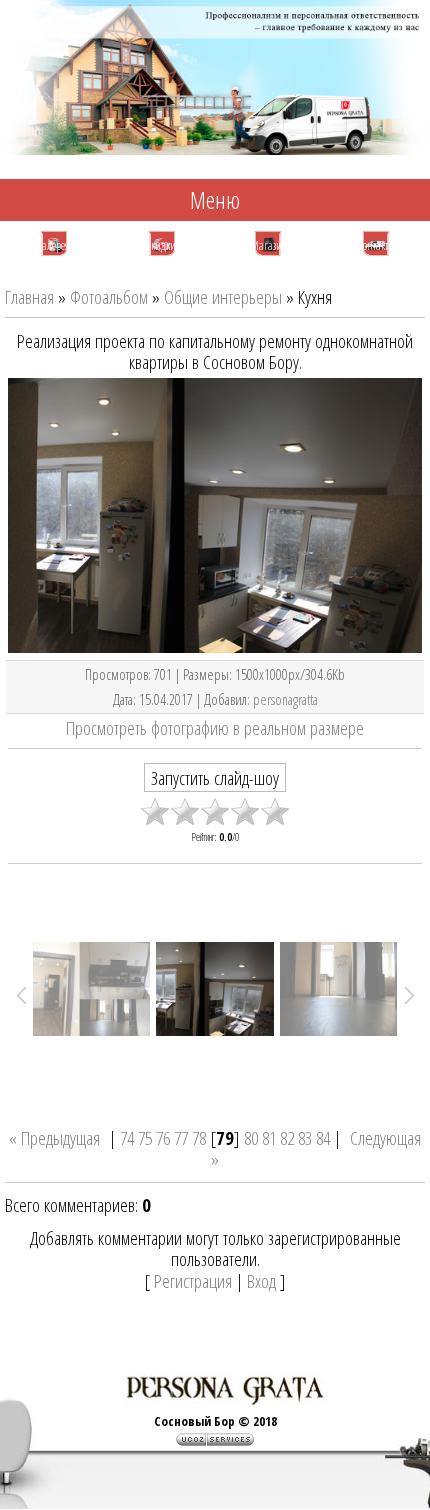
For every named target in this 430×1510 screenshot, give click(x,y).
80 (251, 1137)
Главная (29, 296)
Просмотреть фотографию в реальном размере (215, 727)
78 (199, 1137)
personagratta (285, 699)
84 (323, 1137)
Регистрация (193, 1280)
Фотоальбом (109, 296)
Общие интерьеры (223, 296)
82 (287, 1137)
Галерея (54, 245)
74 (127, 1137)
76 (163, 1137)
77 (181, 1137)
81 (269, 1137)
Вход (261, 1280)
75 (145, 1137)
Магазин (269, 245)
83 (305, 1137)
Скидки (161, 245)
